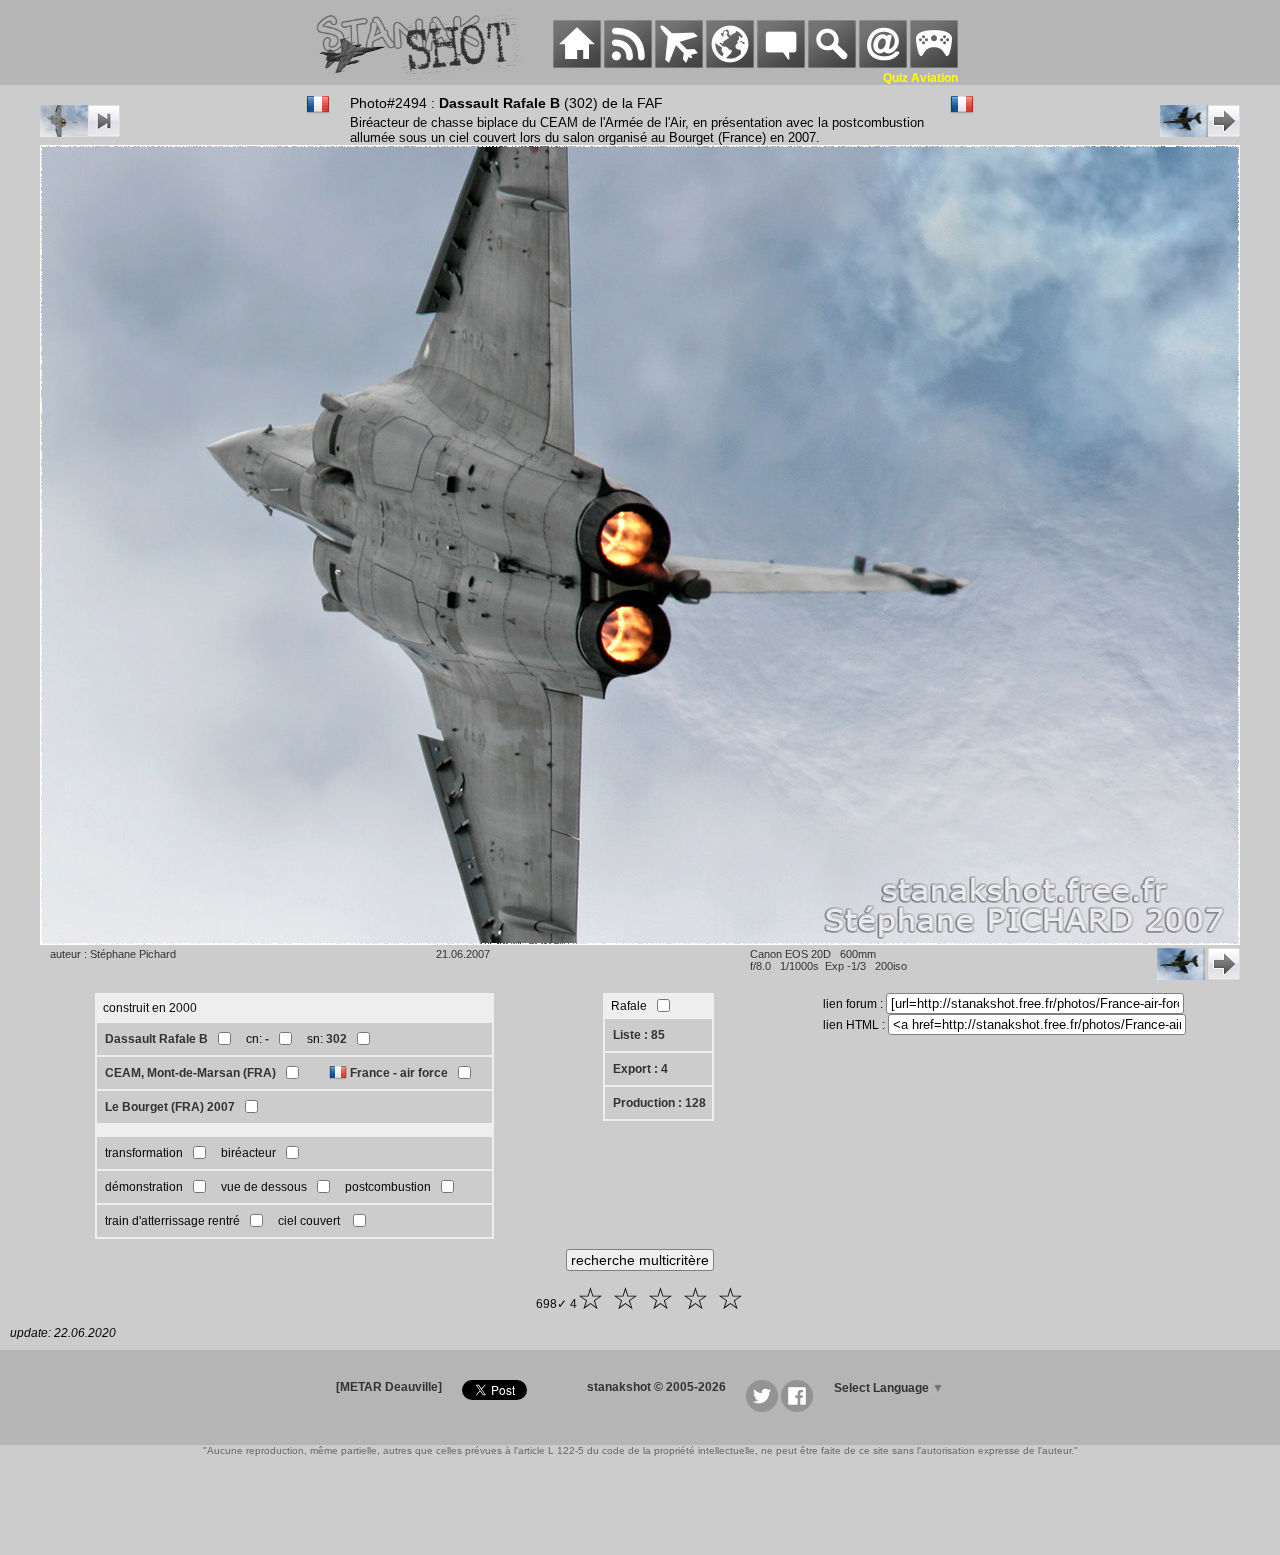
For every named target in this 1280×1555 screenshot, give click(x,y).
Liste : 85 (639, 1035)
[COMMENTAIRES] (781, 64)
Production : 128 (659, 1103)
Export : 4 (640, 1069)
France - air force (399, 1073)
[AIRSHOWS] (730, 64)
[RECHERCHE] (832, 64)
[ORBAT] (679, 64)
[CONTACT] (883, 64)
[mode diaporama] (80, 133)
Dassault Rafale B (156, 1039)
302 (336, 1039)
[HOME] (577, 64)
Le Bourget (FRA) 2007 (170, 1107)
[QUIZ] (934, 64)
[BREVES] (628, 64)
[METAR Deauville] (389, 1387)
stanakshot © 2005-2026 (656, 1387)
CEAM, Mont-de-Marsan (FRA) (190, 1073)
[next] (1200, 133)
